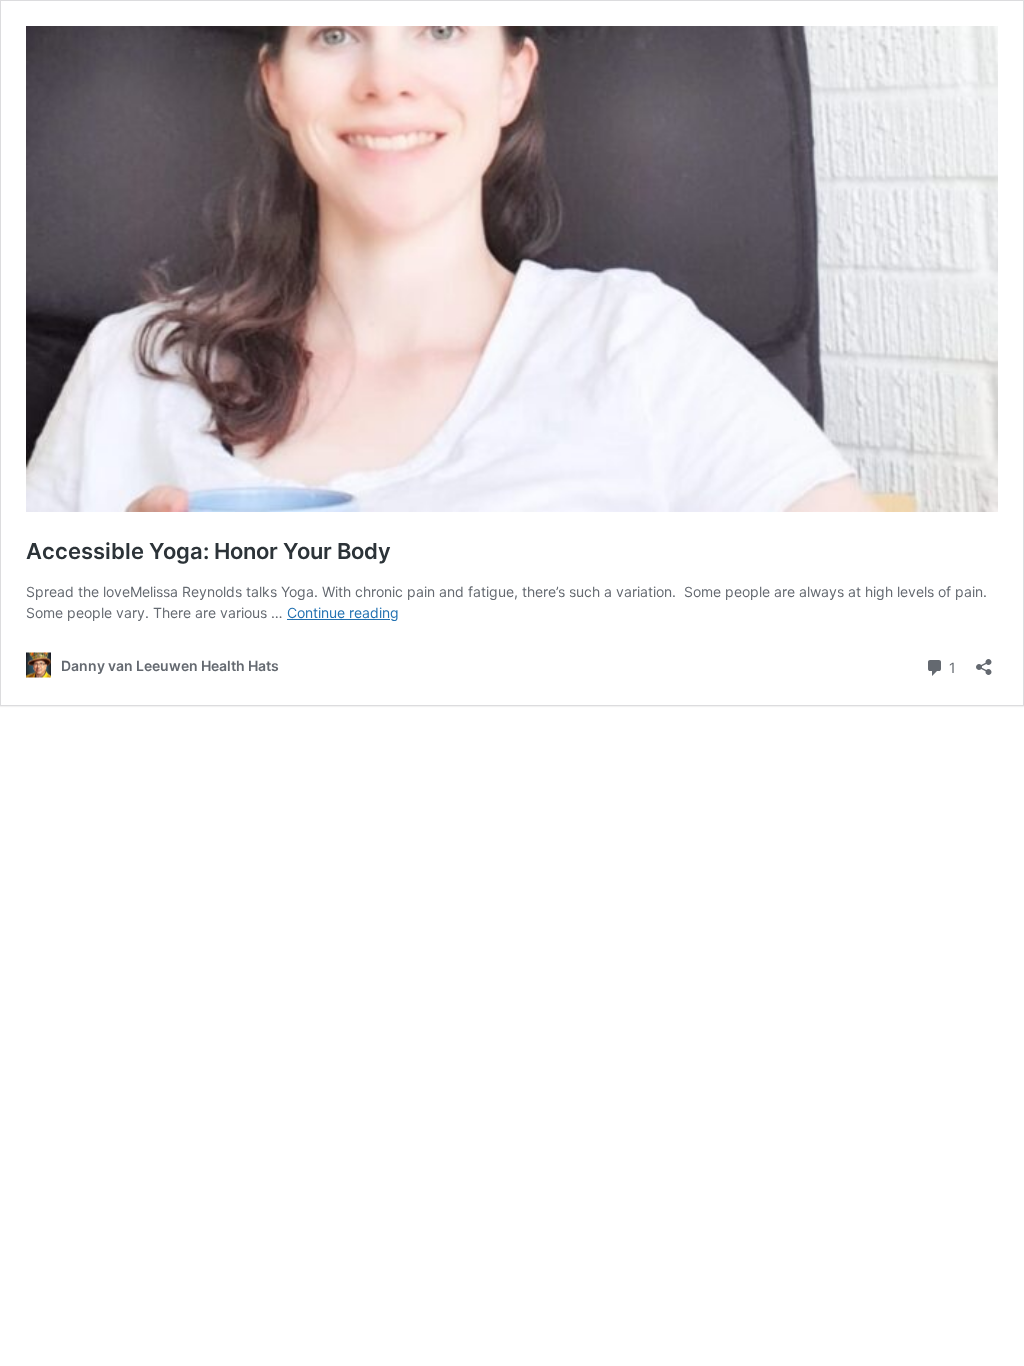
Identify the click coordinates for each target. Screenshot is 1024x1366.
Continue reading (343, 612)
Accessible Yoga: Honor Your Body (208, 551)
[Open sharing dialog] (984, 660)
